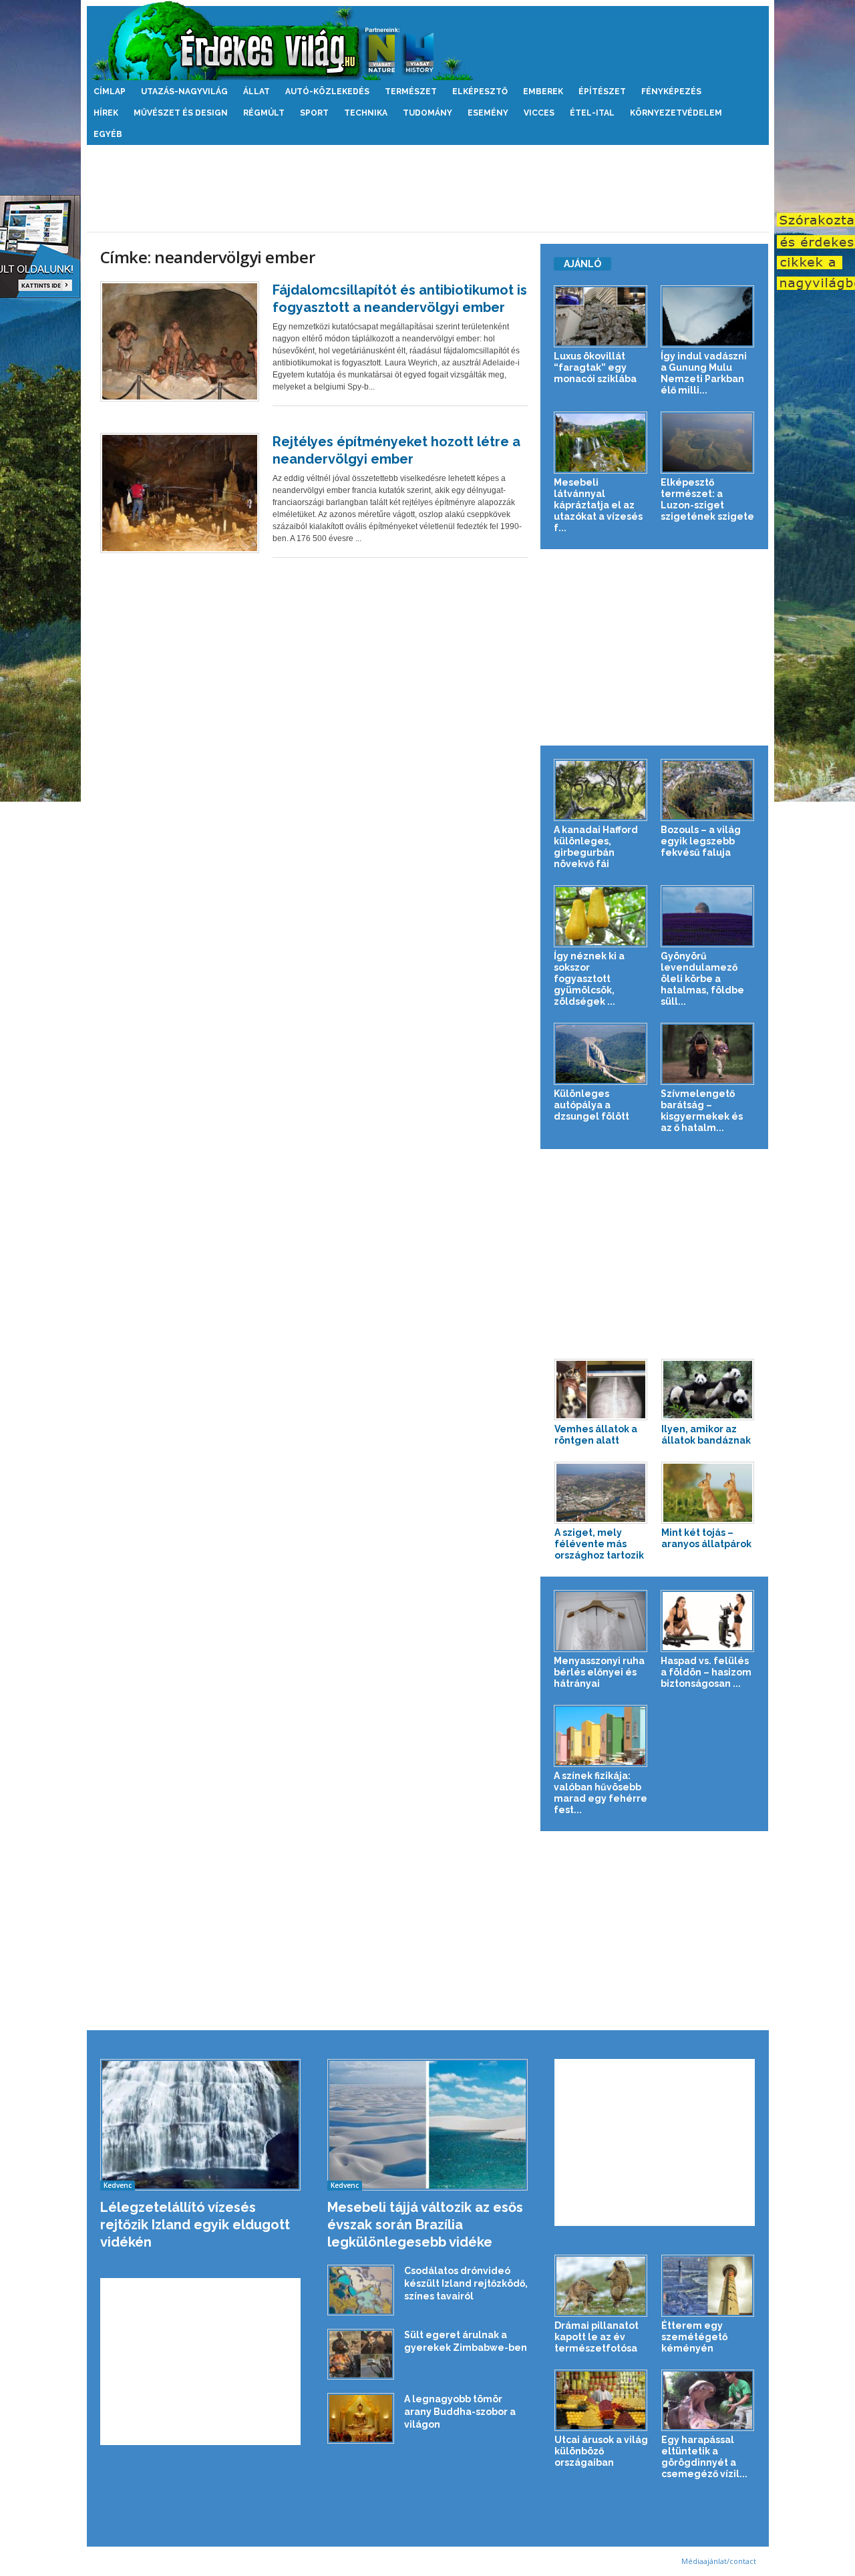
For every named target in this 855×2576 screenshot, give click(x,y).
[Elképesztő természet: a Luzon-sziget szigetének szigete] (708, 443)
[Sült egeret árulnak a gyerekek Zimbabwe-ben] (361, 2355)
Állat (256, 92)
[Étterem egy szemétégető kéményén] (708, 2286)
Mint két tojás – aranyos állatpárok (706, 1538)
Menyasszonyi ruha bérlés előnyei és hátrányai (599, 1672)
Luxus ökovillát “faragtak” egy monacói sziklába (595, 367)
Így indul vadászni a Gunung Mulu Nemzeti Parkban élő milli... (704, 373)
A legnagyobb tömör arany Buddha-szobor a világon (460, 2412)
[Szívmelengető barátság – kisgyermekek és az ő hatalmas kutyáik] (708, 1054)
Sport (314, 113)
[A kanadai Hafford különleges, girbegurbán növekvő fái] (601, 790)
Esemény (488, 113)
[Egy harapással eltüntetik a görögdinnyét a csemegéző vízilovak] (708, 2401)
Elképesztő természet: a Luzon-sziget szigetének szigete (707, 499)
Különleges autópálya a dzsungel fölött (591, 1105)
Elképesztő (480, 92)
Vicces (539, 113)
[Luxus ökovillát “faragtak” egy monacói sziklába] (601, 316)
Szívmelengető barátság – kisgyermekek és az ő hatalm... (702, 1111)
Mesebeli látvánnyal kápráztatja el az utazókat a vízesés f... (598, 505)
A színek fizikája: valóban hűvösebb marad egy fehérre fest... (601, 1793)
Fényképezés (671, 92)
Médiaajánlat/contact (719, 2561)
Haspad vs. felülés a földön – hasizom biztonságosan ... (706, 1672)
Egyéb (108, 134)
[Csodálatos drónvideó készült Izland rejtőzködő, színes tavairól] (361, 2290)
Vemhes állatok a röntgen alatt (596, 1435)
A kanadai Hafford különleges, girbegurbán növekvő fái (596, 847)
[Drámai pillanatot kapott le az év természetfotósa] (601, 2286)
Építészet (602, 92)
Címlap (110, 92)
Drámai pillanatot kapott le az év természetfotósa (596, 2337)
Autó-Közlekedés (327, 92)
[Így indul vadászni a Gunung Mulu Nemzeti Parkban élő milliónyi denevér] (708, 316)
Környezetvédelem (676, 113)
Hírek (106, 113)
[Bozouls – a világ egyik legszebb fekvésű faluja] (708, 790)
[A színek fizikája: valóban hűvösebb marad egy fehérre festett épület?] (601, 1736)
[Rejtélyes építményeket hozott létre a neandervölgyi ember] (180, 493)
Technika (366, 113)
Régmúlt (264, 113)
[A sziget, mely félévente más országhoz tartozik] (601, 1493)
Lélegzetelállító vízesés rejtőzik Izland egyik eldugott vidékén (195, 2225)
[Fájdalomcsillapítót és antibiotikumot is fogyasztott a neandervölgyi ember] (180, 341)
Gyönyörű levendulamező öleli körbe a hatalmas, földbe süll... (702, 979)
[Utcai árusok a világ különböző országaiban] (601, 2401)
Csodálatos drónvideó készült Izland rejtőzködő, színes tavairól (466, 2283)
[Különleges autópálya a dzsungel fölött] (601, 1054)
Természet (411, 92)
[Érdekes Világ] (428, 40)
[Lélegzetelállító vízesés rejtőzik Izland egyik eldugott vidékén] (201, 2125)
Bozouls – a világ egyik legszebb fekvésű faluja (701, 841)
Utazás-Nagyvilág (184, 92)
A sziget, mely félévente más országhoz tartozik (599, 1544)
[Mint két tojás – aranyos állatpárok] (708, 1493)
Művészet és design (181, 113)
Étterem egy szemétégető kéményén (694, 2337)
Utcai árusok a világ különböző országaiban (601, 2451)
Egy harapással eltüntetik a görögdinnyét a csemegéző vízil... (704, 2457)
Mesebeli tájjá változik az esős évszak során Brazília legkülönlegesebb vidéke (425, 2225)
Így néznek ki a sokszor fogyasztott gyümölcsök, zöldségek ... (589, 979)
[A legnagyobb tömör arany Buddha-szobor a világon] (361, 2419)
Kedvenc (118, 2185)
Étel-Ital (592, 113)
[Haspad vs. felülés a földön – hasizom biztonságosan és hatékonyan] (708, 1621)
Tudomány (427, 113)
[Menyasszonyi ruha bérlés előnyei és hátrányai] (601, 1621)
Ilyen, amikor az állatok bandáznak (706, 1435)
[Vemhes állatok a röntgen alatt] (601, 1390)
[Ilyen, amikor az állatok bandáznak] (708, 1390)
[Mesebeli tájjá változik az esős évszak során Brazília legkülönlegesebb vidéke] (428, 2125)
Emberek (543, 92)
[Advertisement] (427, 188)
